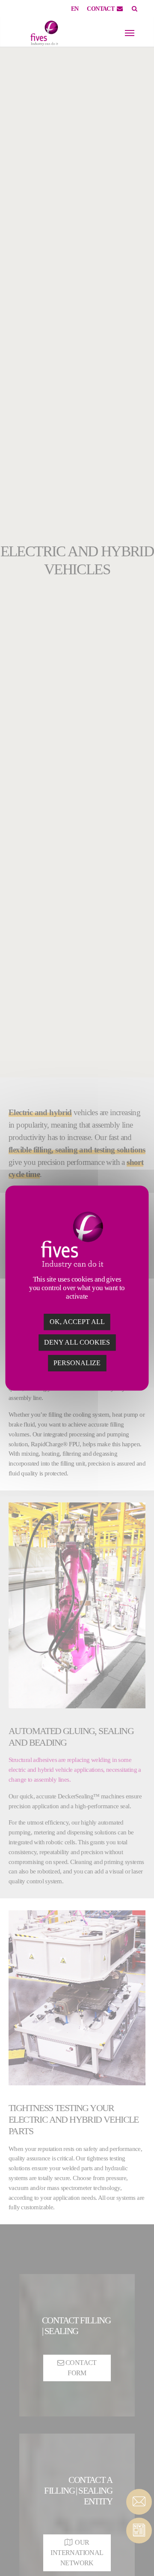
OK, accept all (77, 1322)
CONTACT (101, 9)
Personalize (77, 1363)
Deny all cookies (77, 1342)
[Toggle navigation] (130, 33)
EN (75, 9)
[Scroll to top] (139, 2555)
